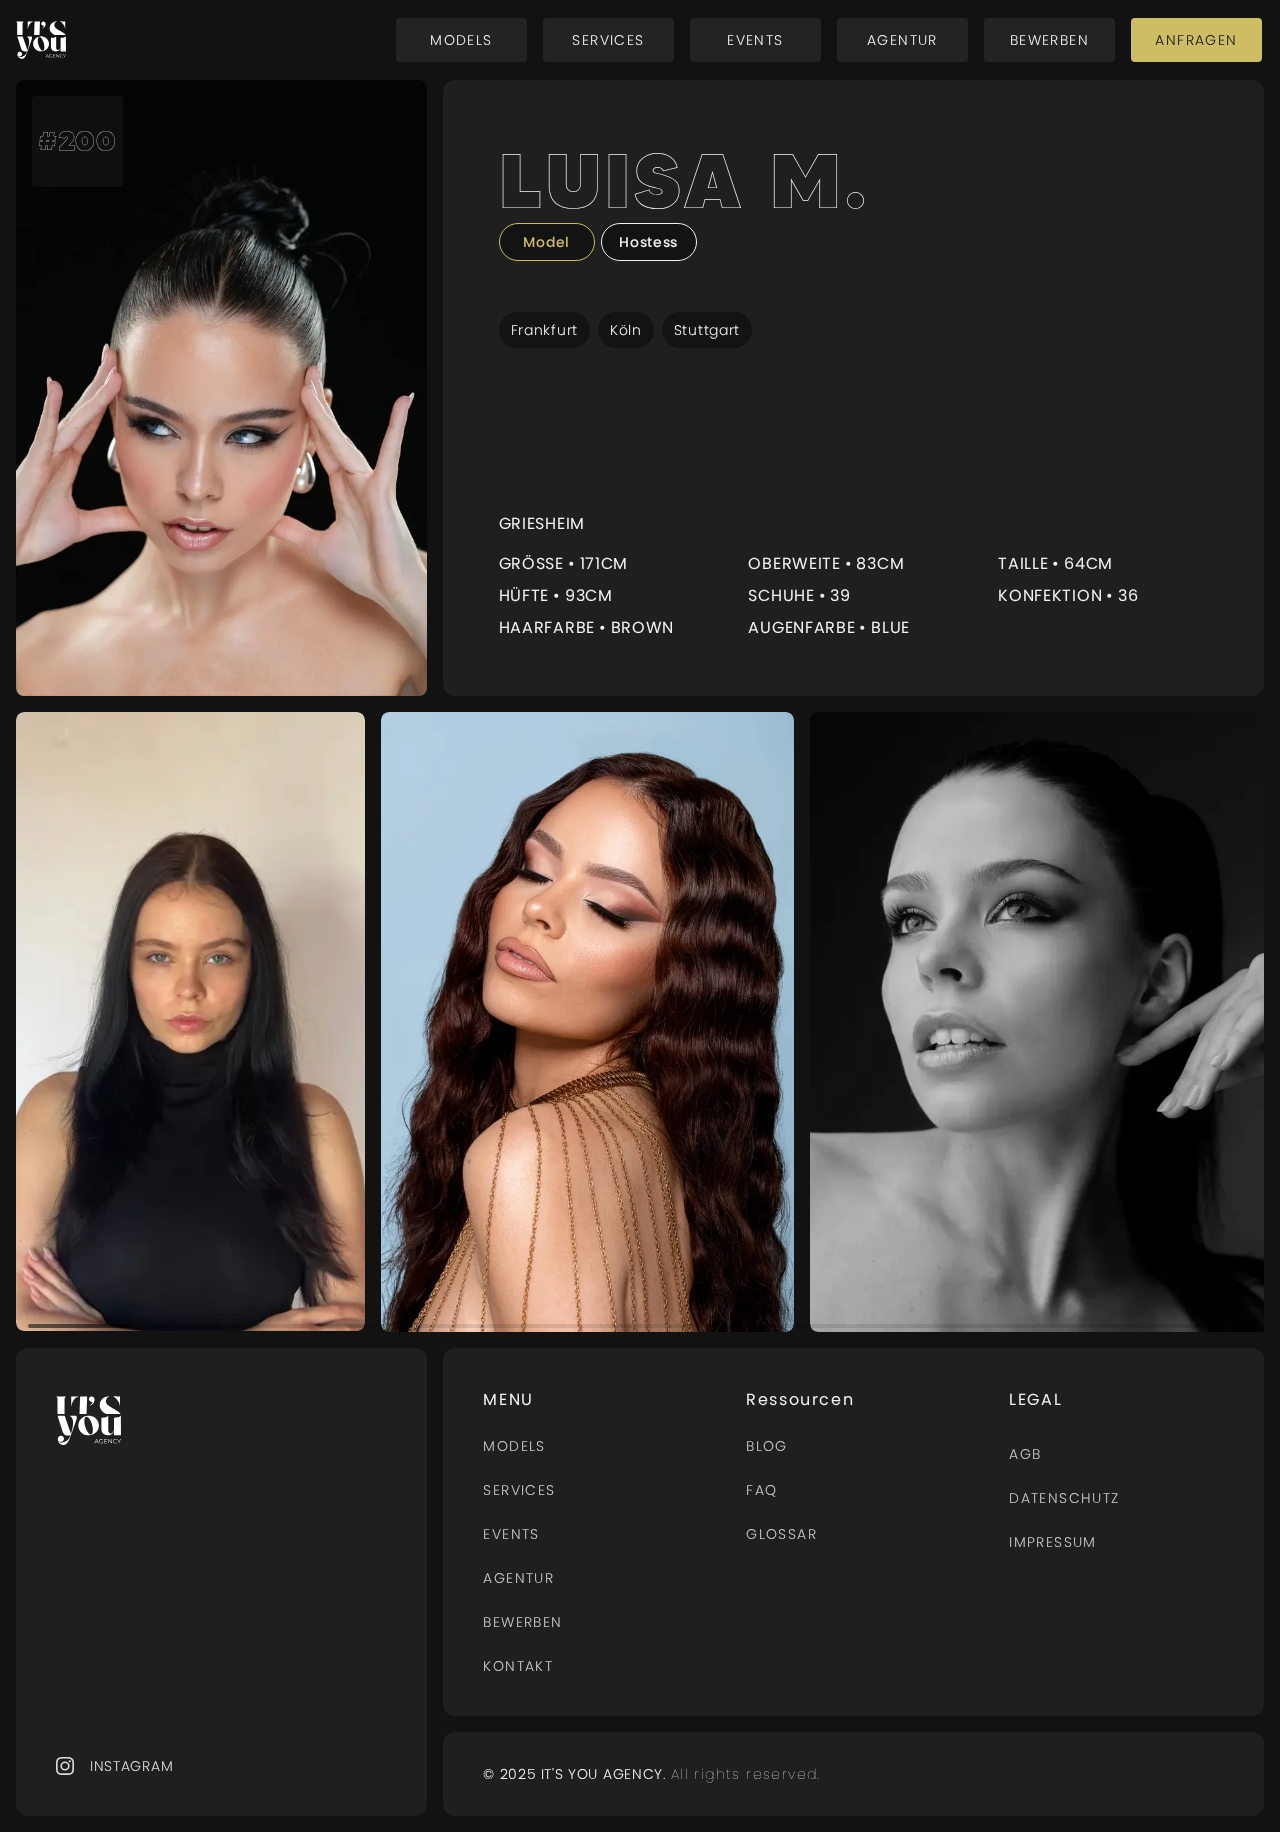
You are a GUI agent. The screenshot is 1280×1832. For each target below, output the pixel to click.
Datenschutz (1064, 1498)
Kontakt (518, 1666)
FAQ (761, 1490)
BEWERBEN (522, 1622)
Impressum (1053, 1542)
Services (519, 1490)
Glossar (781, 1534)
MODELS (514, 1446)
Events (511, 1534)
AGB (1025, 1454)
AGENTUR (518, 1578)
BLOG (767, 1446)
